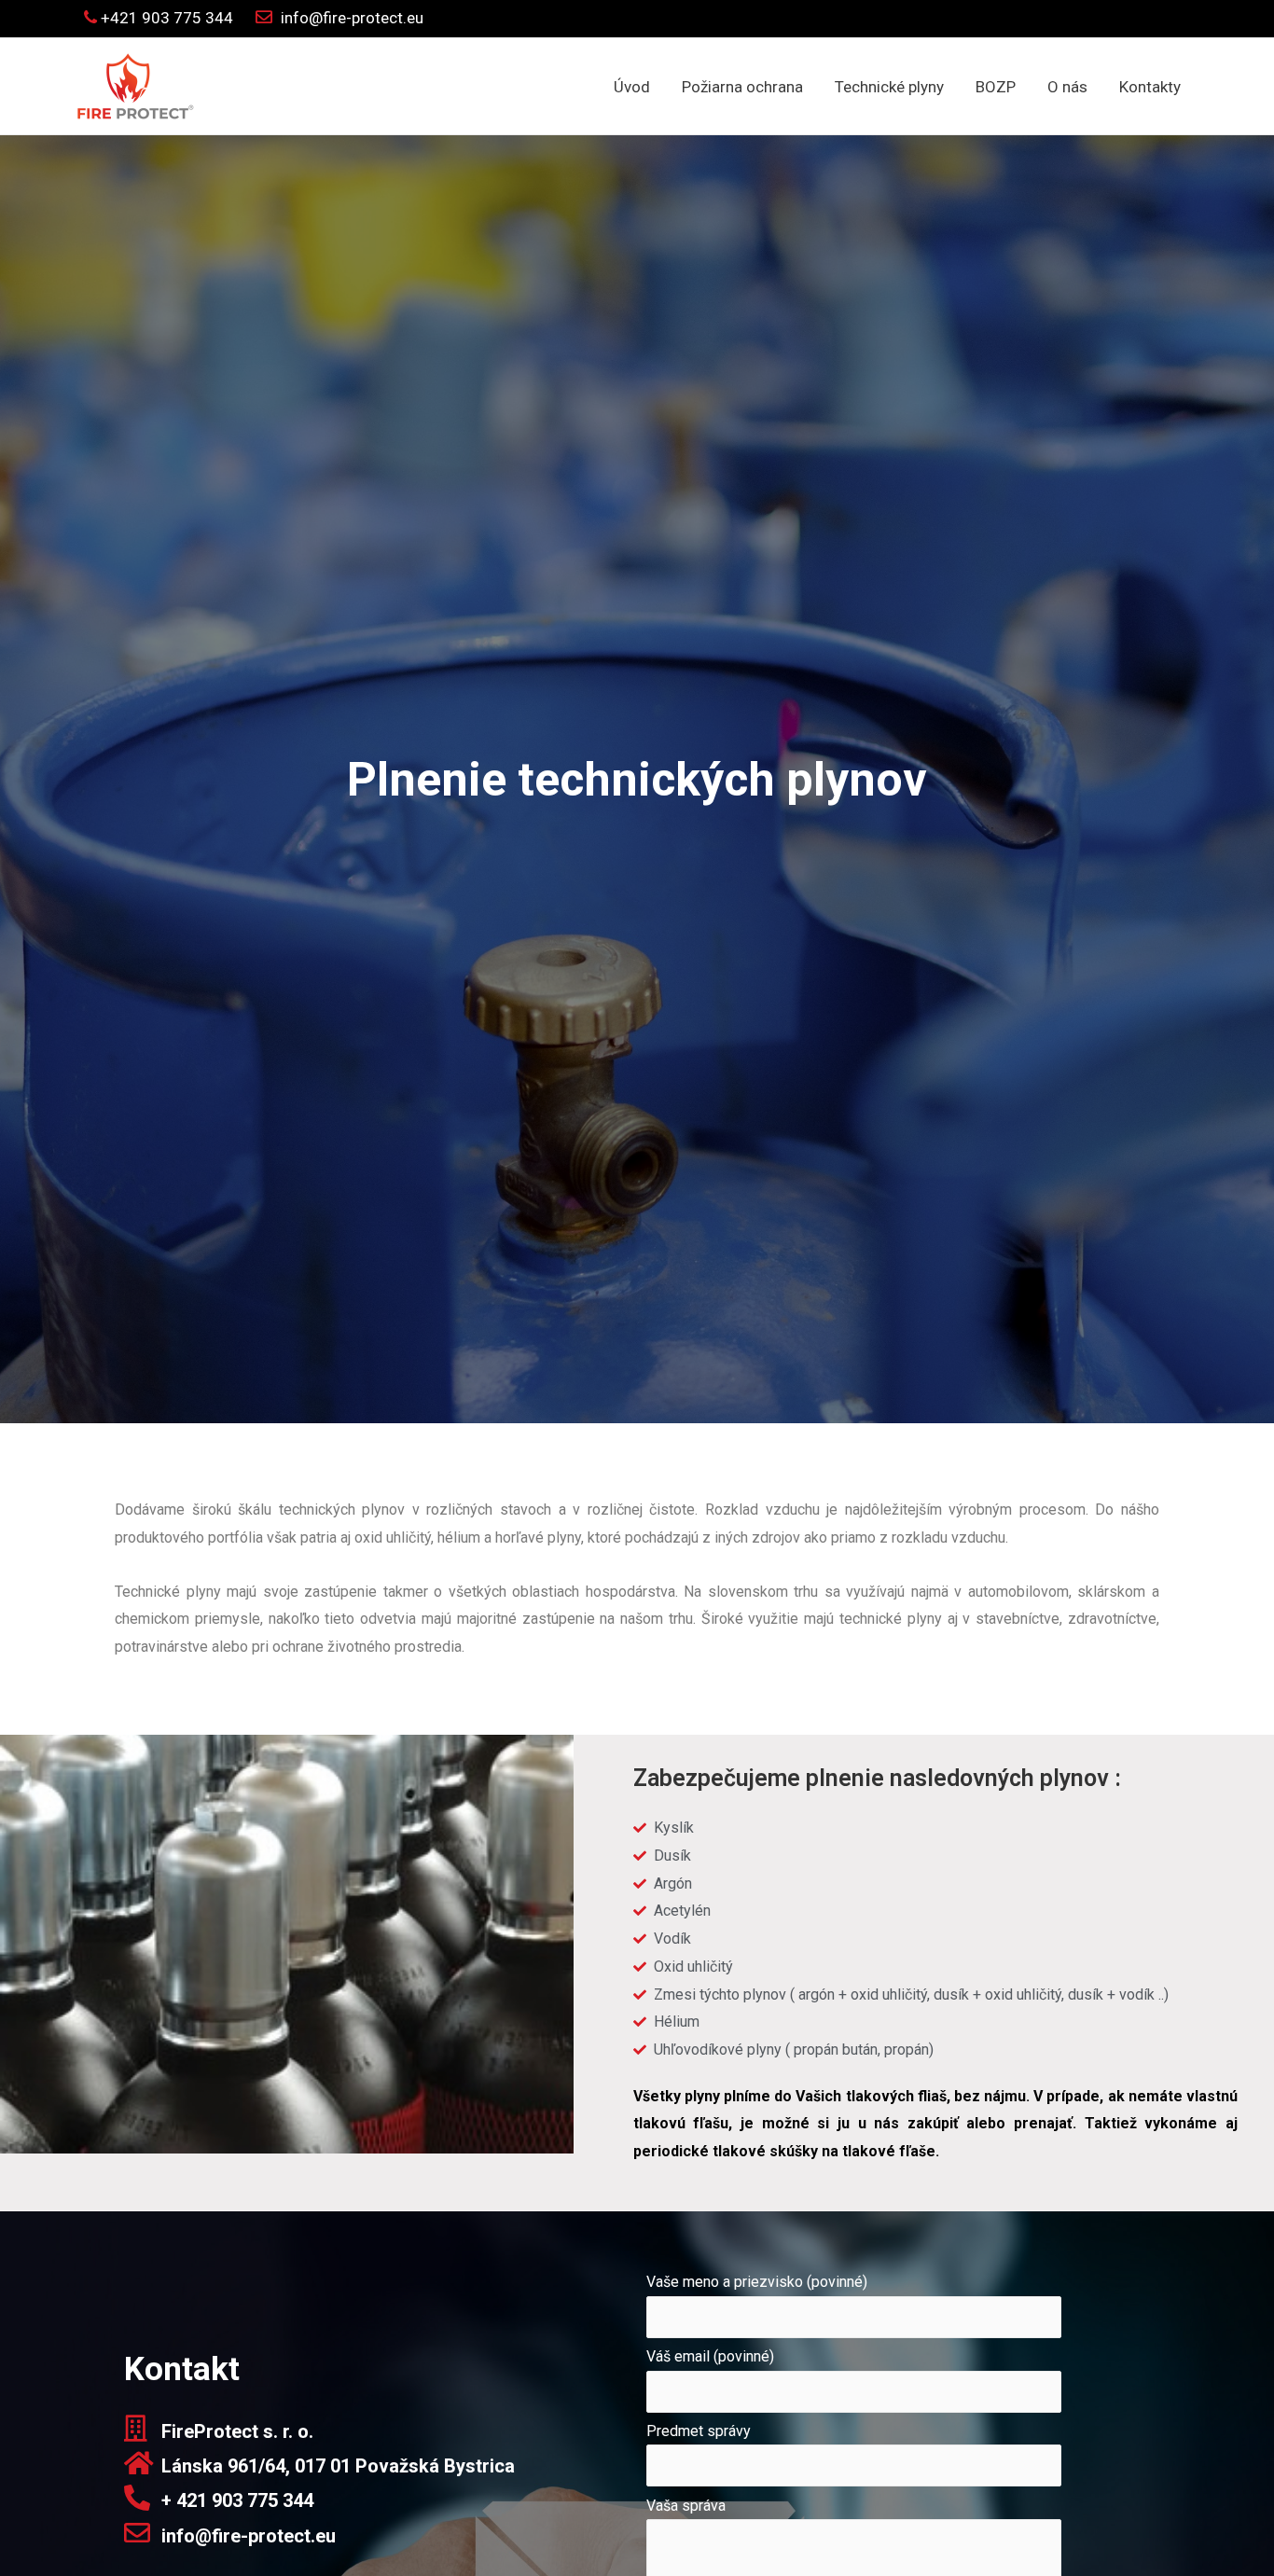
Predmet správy (699, 2431)
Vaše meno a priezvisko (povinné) (757, 2282)
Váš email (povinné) (710, 2356)
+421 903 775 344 (165, 18)
